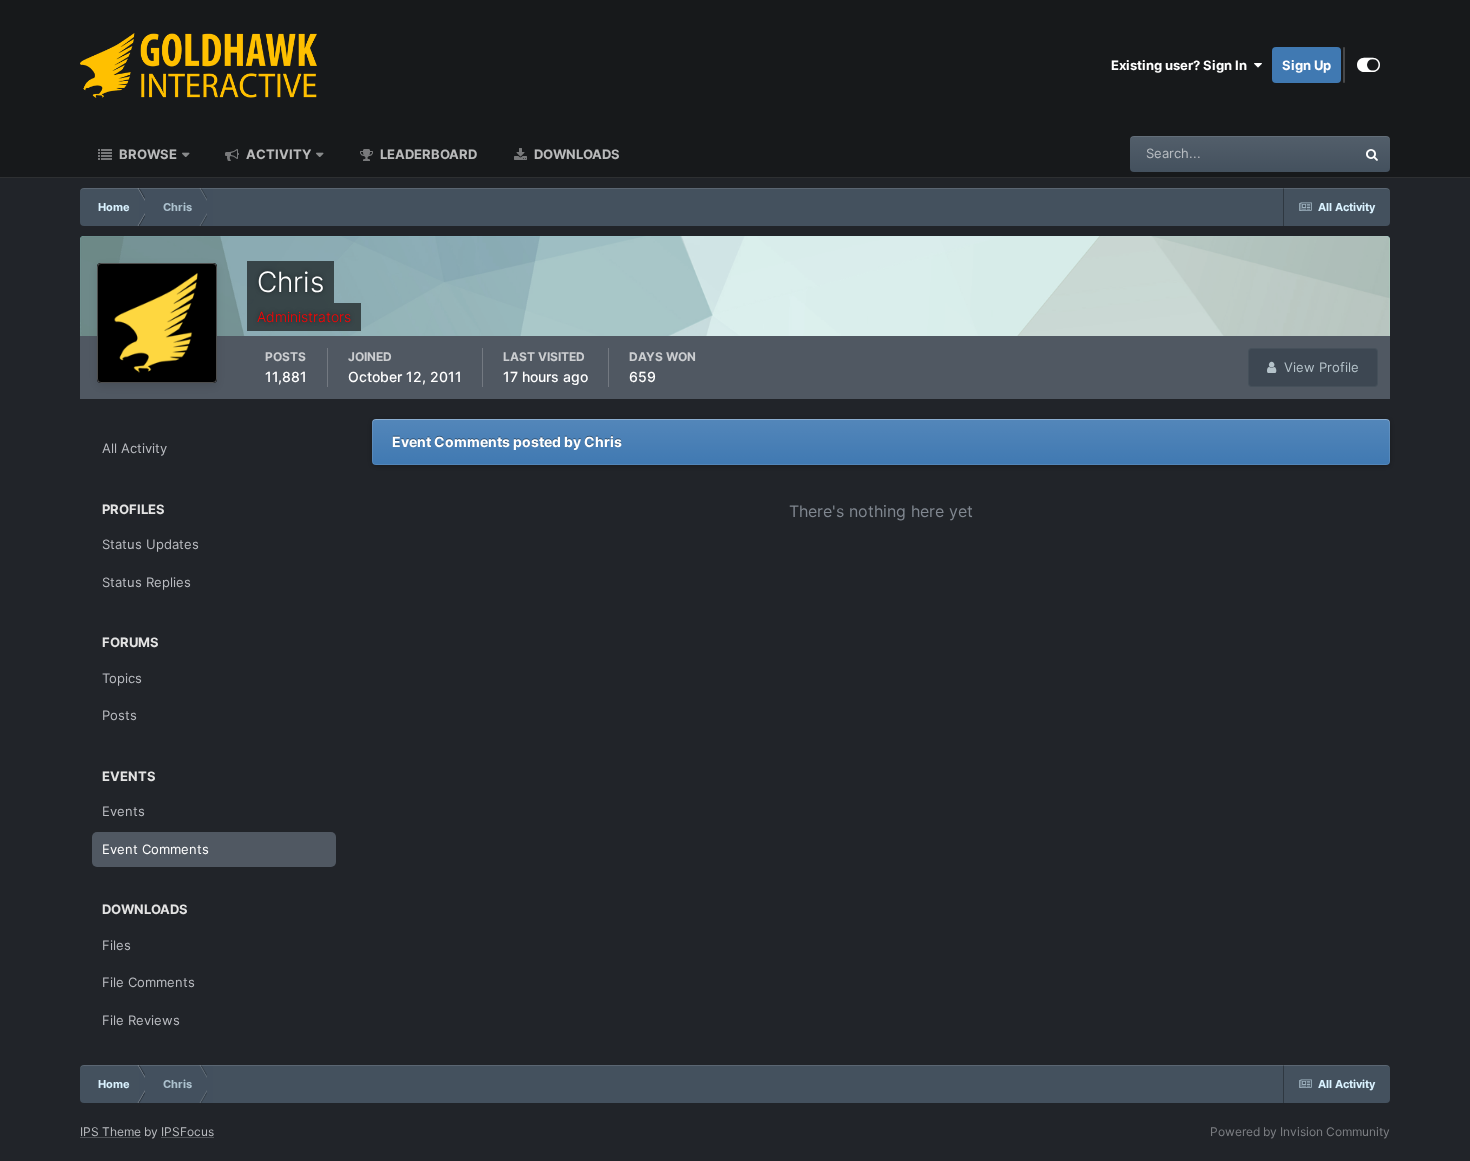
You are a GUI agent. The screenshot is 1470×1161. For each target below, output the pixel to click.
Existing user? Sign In (1182, 65)
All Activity (134, 448)
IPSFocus (187, 1131)
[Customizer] (1368, 65)
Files (116, 945)
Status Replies (146, 582)
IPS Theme (110, 1131)
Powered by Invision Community (1300, 1131)
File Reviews (141, 1020)
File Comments (148, 982)
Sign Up (1306, 65)
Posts (119, 715)
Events (123, 811)
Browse (146, 154)
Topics (122, 678)
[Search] (1372, 154)
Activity (277, 154)
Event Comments (155, 849)
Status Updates (1284, 153)
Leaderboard (427, 154)
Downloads (575, 154)
